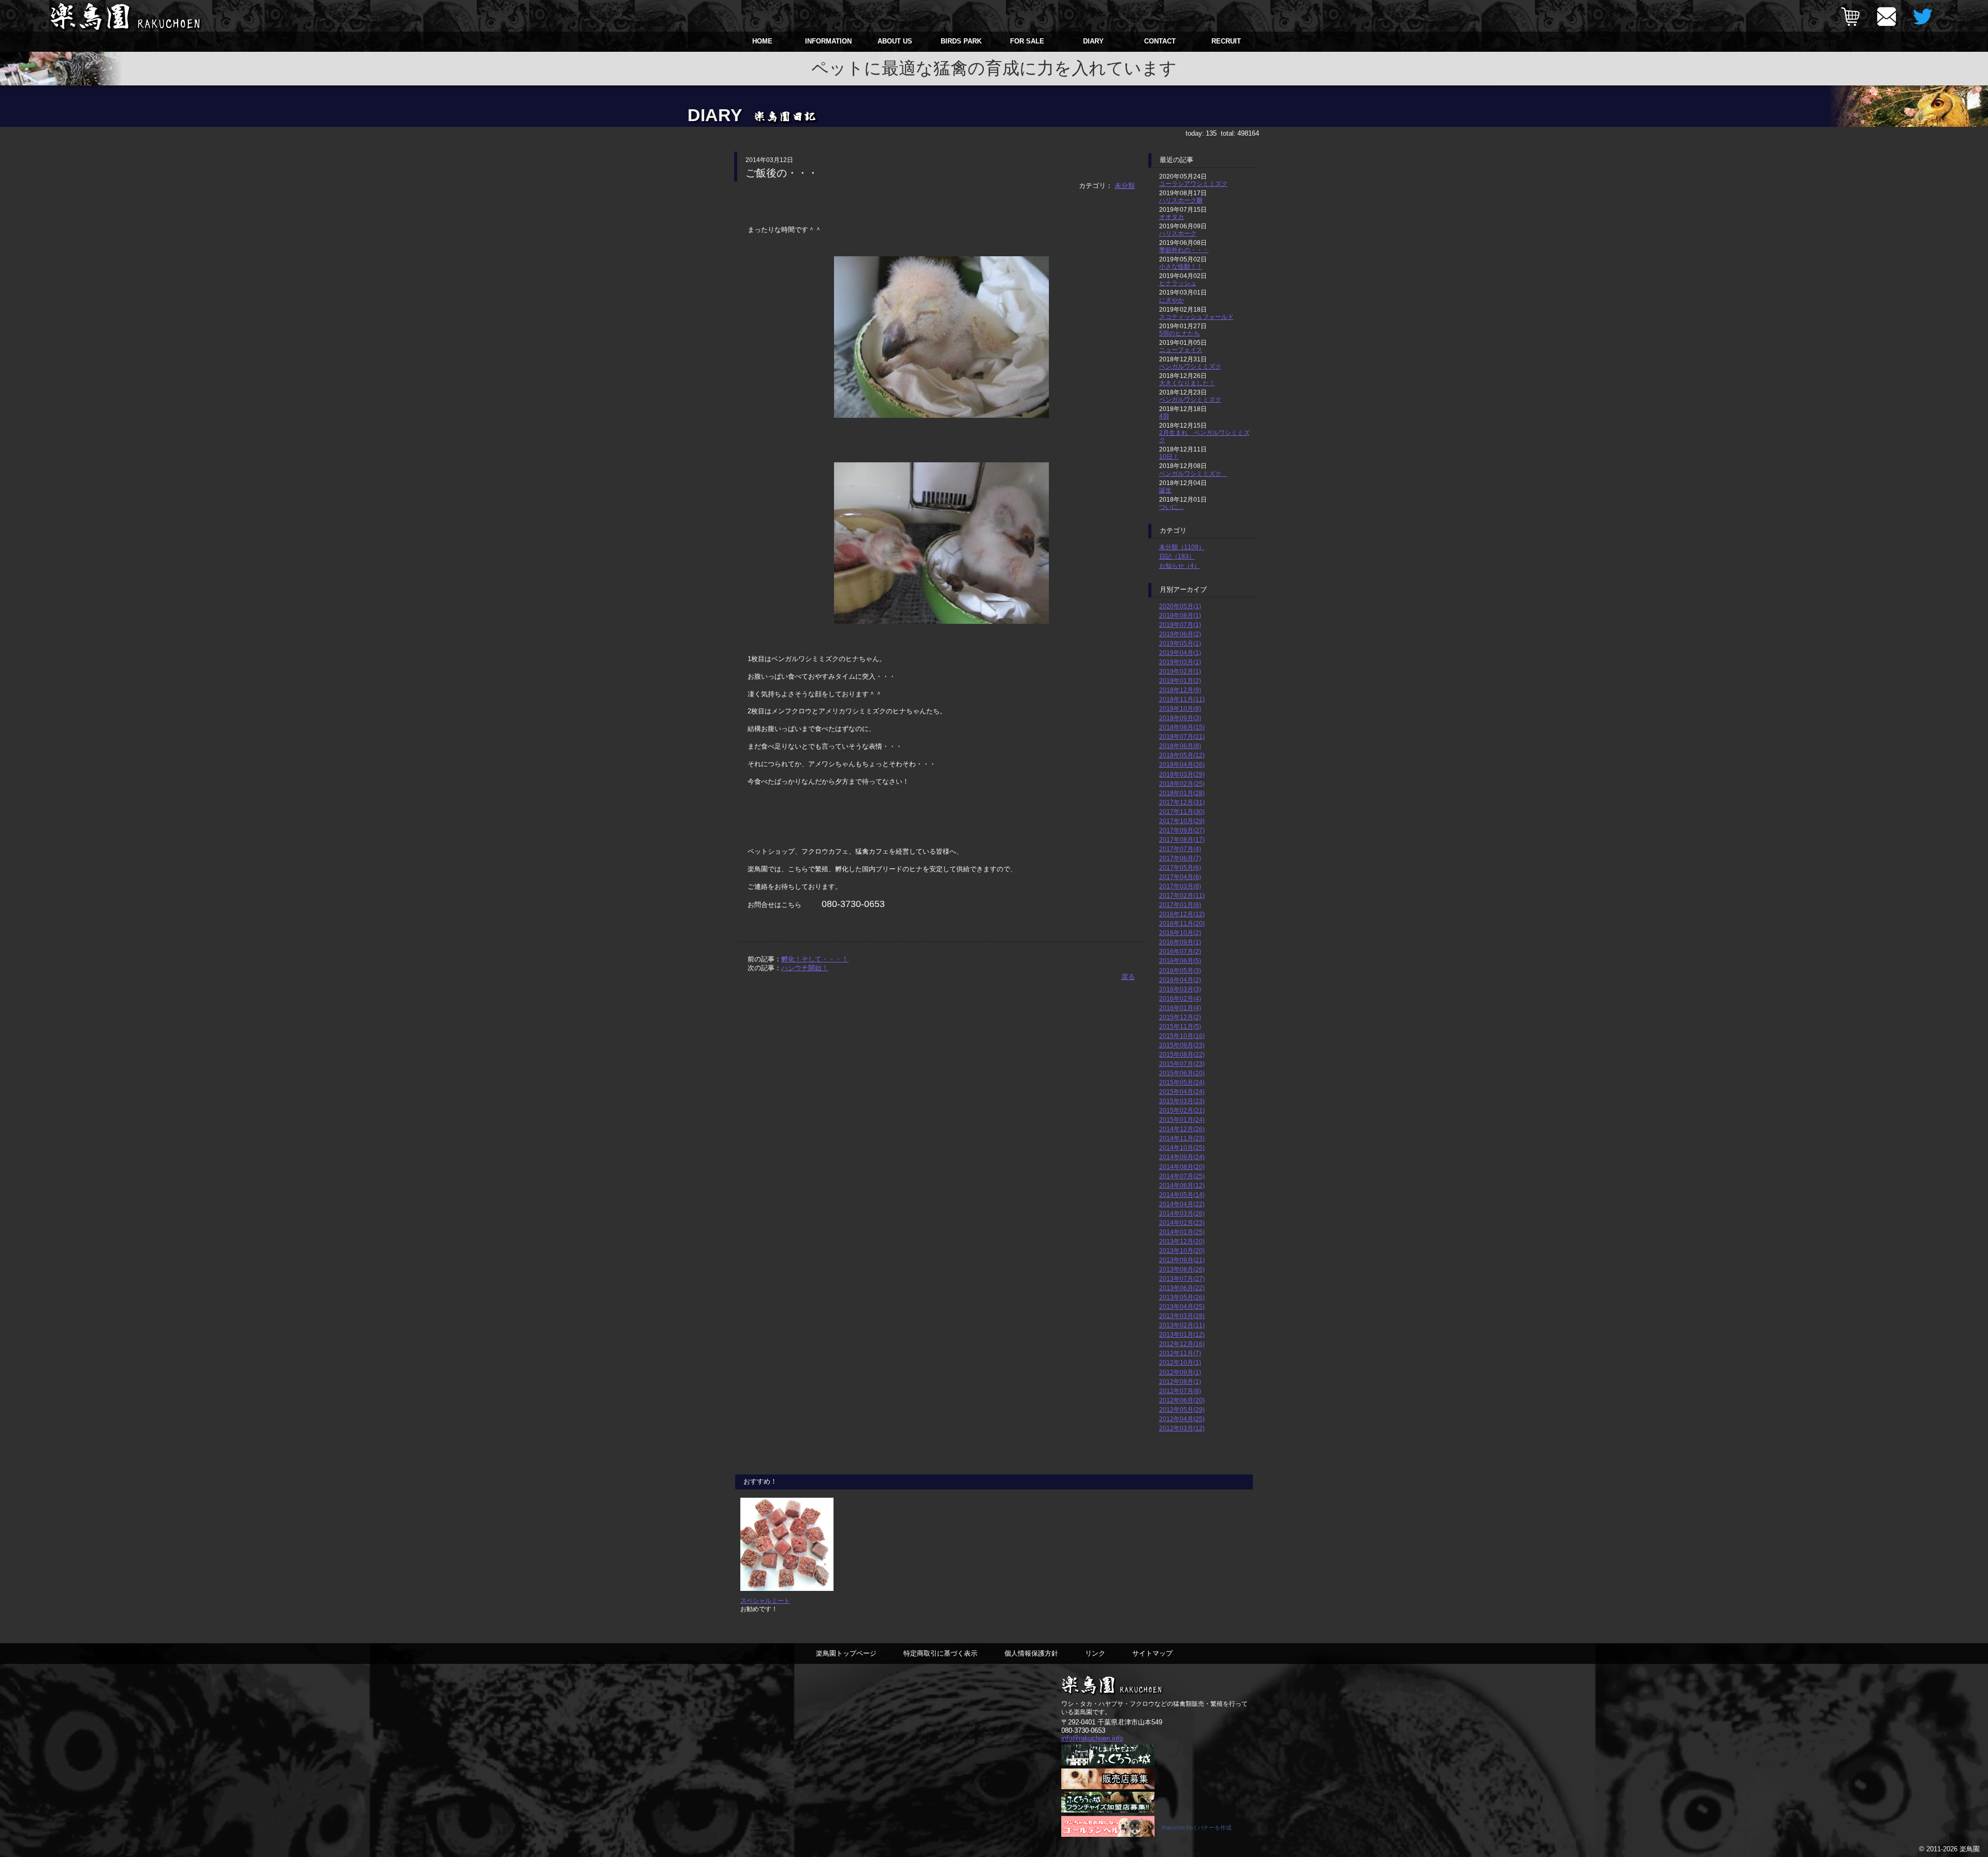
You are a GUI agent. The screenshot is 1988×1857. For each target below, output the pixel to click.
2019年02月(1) (1180, 671)
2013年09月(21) (1182, 1260)
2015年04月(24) (1182, 1092)
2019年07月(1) (1180, 625)
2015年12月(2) (1180, 1017)
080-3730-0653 (1083, 1730)
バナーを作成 (1215, 1827)
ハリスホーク (1178, 233)
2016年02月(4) (1180, 998)
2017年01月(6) (1180, 905)
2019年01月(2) (1180, 681)
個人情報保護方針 (1031, 1653)
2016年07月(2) (1180, 951)
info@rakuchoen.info (1092, 1738)
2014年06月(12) (1182, 1185)
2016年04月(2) (1180, 980)
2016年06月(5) (1180, 961)
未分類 (1125, 186)
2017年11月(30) (1182, 811)
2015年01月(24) (1182, 1120)
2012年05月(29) (1182, 1409)
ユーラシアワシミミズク (1193, 184)
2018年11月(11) (1182, 699)
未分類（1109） (1182, 547)
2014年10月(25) (1182, 1147)
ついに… (1172, 507)
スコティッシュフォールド (1196, 317)
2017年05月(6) (1180, 867)
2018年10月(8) (1180, 708)
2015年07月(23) (1182, 1064)
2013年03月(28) (1182, 1316)
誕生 (1165, 490)
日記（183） (1177, 556)
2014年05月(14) (1182, 1195)
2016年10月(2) (1180, 933)
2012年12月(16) (1182, 1344)
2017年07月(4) (1180, 849)
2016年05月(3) (1180, 970)
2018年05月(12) (1182, 755)
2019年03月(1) (1180, 662)
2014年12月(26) (1182, 1129)
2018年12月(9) (1180, 690)
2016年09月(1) (1180, 942)
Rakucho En (1177, 1827)
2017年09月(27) (1182, 830)
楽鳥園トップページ (846, 1653)
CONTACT (1160, 41)
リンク (1095, 1653)
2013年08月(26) (1182, 1269)
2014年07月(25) (1182, 1176)
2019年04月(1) (1180, 653)
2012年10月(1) (1180, 1362)
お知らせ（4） (1180, 566)
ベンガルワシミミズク (1190, 366)
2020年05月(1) (1180, 606)
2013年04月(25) (1182, 1306)
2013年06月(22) (1182, 1288)
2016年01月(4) (1180, 1008)
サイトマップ (1152, 1653)
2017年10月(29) (1182, 821)
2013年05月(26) (1182, 1297)
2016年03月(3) (1180, 989)
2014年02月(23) (1182, 1223)
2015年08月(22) (1182, 1054)
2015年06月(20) (1182, 1073)
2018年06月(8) (1180, 746)
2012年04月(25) (1182, 1419)
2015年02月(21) (1182, 1110)
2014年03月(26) (1182, 1213)
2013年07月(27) (1182, 1278)
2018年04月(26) (1182, 764)
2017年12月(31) (1182, 802)
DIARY (1093, 41)
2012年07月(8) (1180, 1391)
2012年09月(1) (1180, 1372)
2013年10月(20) (1182, 1251)
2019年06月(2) (1180, 634)
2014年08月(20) (1182, 1167)
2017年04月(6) (1180, 877)
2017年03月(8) (1180, 886)
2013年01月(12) (1182, 1334)
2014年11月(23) (1182, 1138)
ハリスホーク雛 (1181, 200)
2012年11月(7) (1180, 1353)
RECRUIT (1226, 41)
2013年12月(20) (1182, 1241)
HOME (762, 41)
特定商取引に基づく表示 (940, 1653)
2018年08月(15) (1182, 727)
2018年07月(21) (1182, 736)
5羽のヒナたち (1180, 333)
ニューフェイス (1181, 350)
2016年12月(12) (1182, 914)
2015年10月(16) (1182, 1036)
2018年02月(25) (1182, 784)
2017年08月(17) (1182, 839)
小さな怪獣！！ (1181, 266)
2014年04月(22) (1182, 1204)
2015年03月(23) (1182, 1101)
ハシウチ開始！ (805, 968)
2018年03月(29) (1182, 774)
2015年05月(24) (1182, 1082)
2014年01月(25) (1182, 1232)
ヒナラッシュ (1178, 283)
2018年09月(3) (1180, 718)
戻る (1128, 977)
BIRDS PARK (961, 41)
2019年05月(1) (1180, 643)
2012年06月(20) (1182, 1400)
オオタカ (1172, 217)
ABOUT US (895, 41)
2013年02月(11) (1182, 1325)
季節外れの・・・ (1184, 250)
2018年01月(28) (1182, 793)
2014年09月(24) (1182, 1157)
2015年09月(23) (1182, 1045)
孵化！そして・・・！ (815, 959)
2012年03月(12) (1182, 1428)
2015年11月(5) (1180, 1026)
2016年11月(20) (1182, 923)
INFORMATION (828, 41)
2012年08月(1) (1180, 1381)
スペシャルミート (765, 1600)
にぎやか (1172, 300)
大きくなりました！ (1187, 383)
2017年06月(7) (1180, 858)
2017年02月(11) (1182, 895)
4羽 (1164, 416)
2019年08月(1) (1180, 615)
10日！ (1169, 456)
